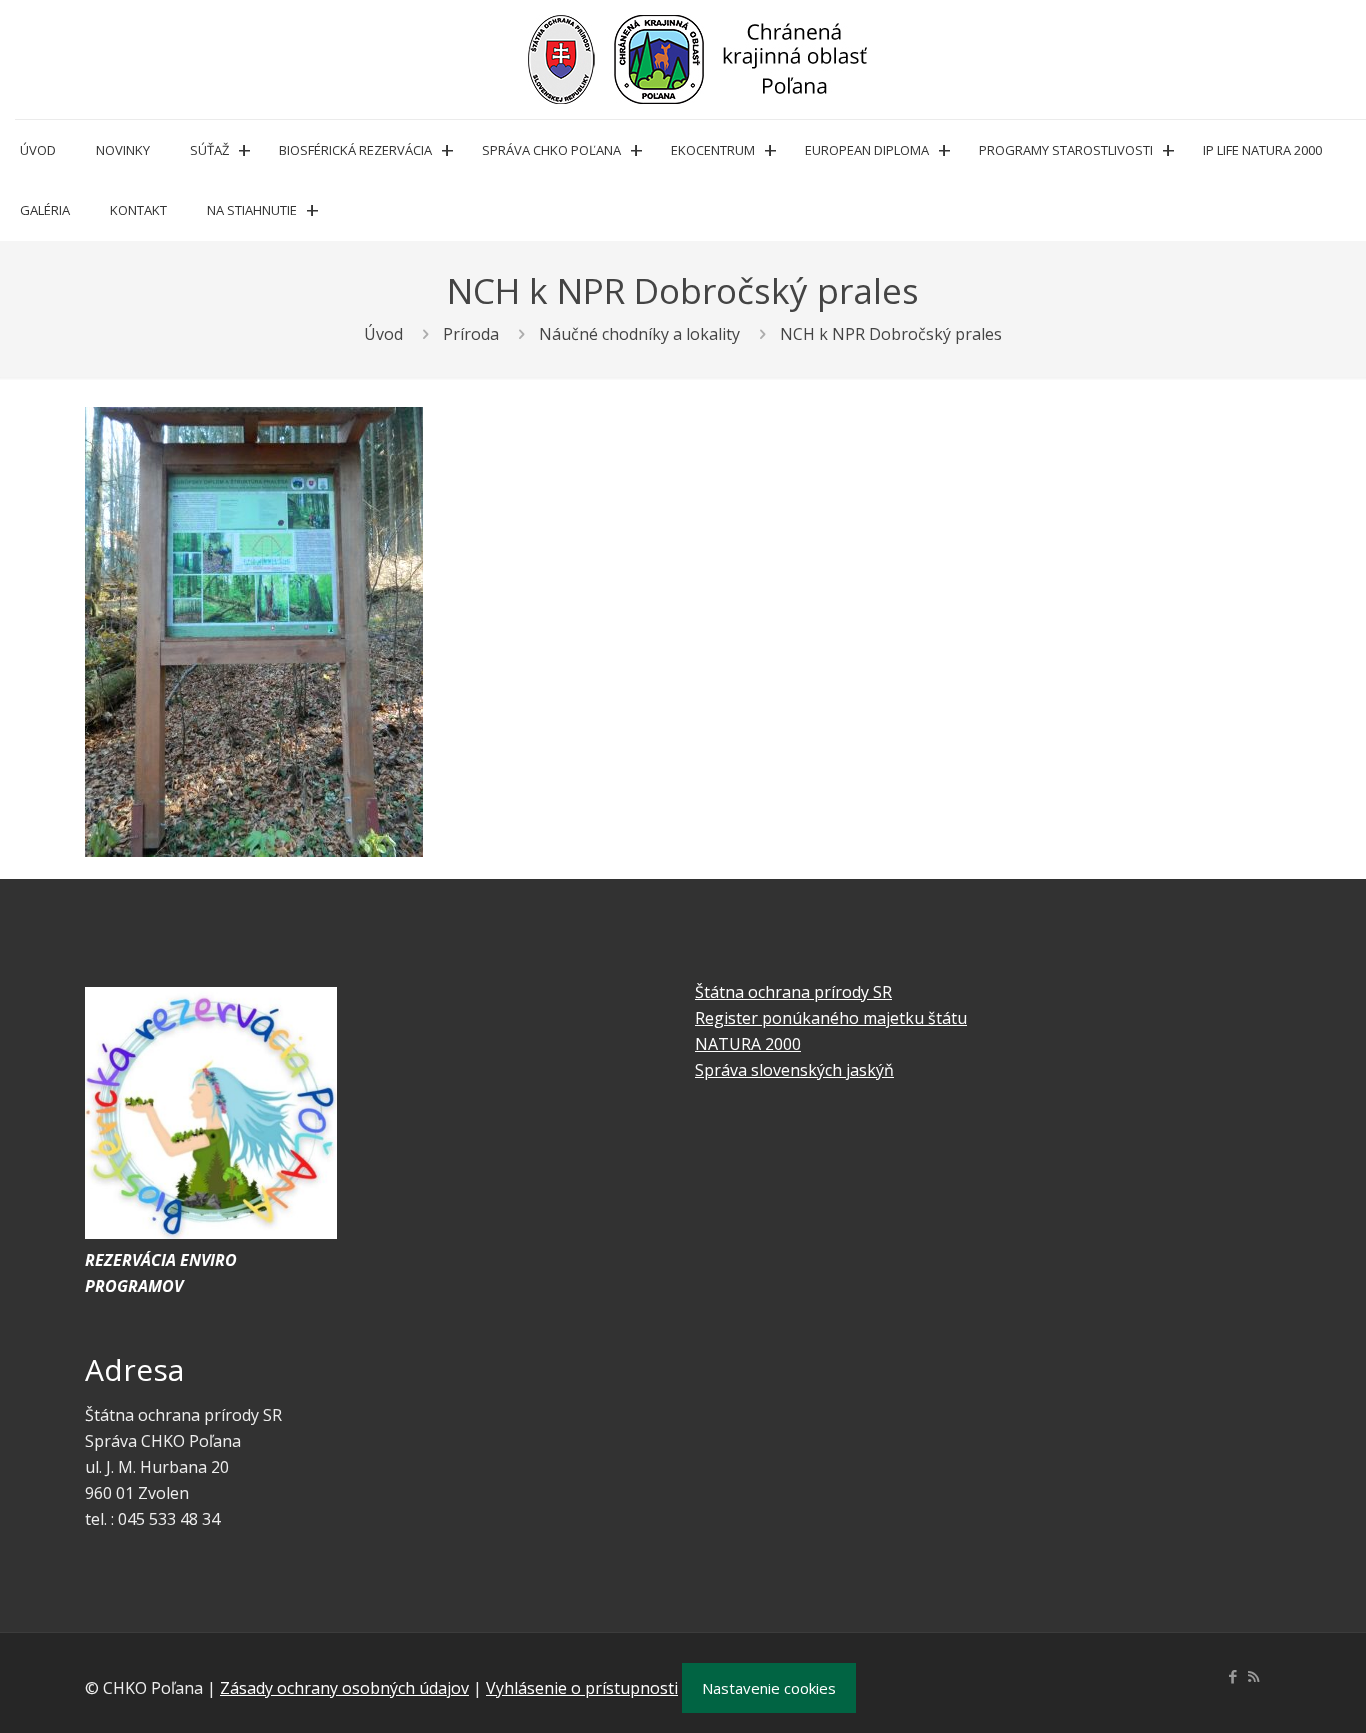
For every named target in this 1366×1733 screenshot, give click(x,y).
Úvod (383, 334)
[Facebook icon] (1232, 1676)
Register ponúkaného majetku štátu (831, 1018)
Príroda (471, 334)
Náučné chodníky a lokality (639, 334)
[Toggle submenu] (244, 150)
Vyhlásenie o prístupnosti (582, 1688)
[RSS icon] (1253, 1676)
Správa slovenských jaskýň (794, 1070)
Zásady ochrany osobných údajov (344, 1688)
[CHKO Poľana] (698, 59)
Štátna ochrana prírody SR (793, 992)
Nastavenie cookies (769, 1688)
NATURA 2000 (748, 1044)
